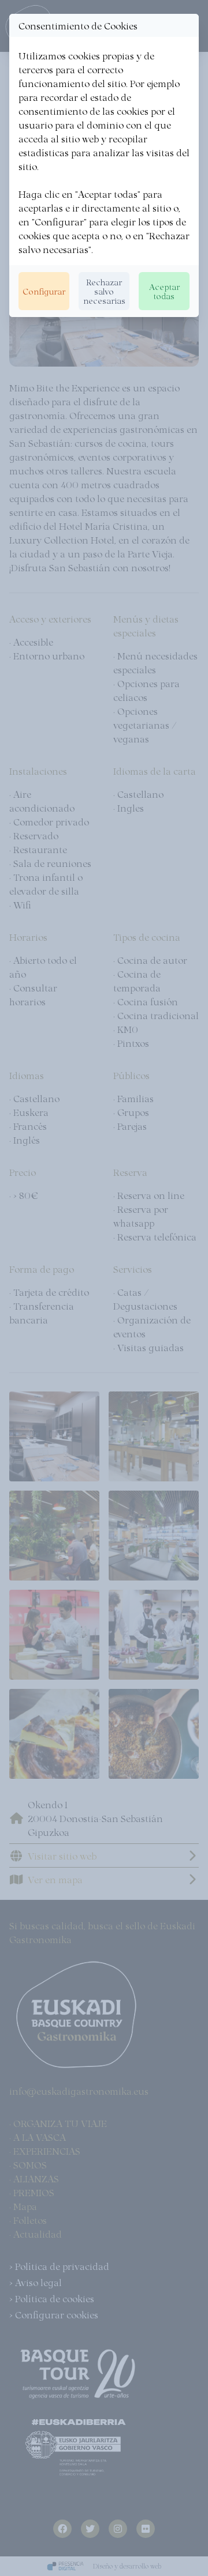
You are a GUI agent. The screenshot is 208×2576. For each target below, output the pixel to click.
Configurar (44, 291)
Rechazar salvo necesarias (104, 291)
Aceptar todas (164, 291)
